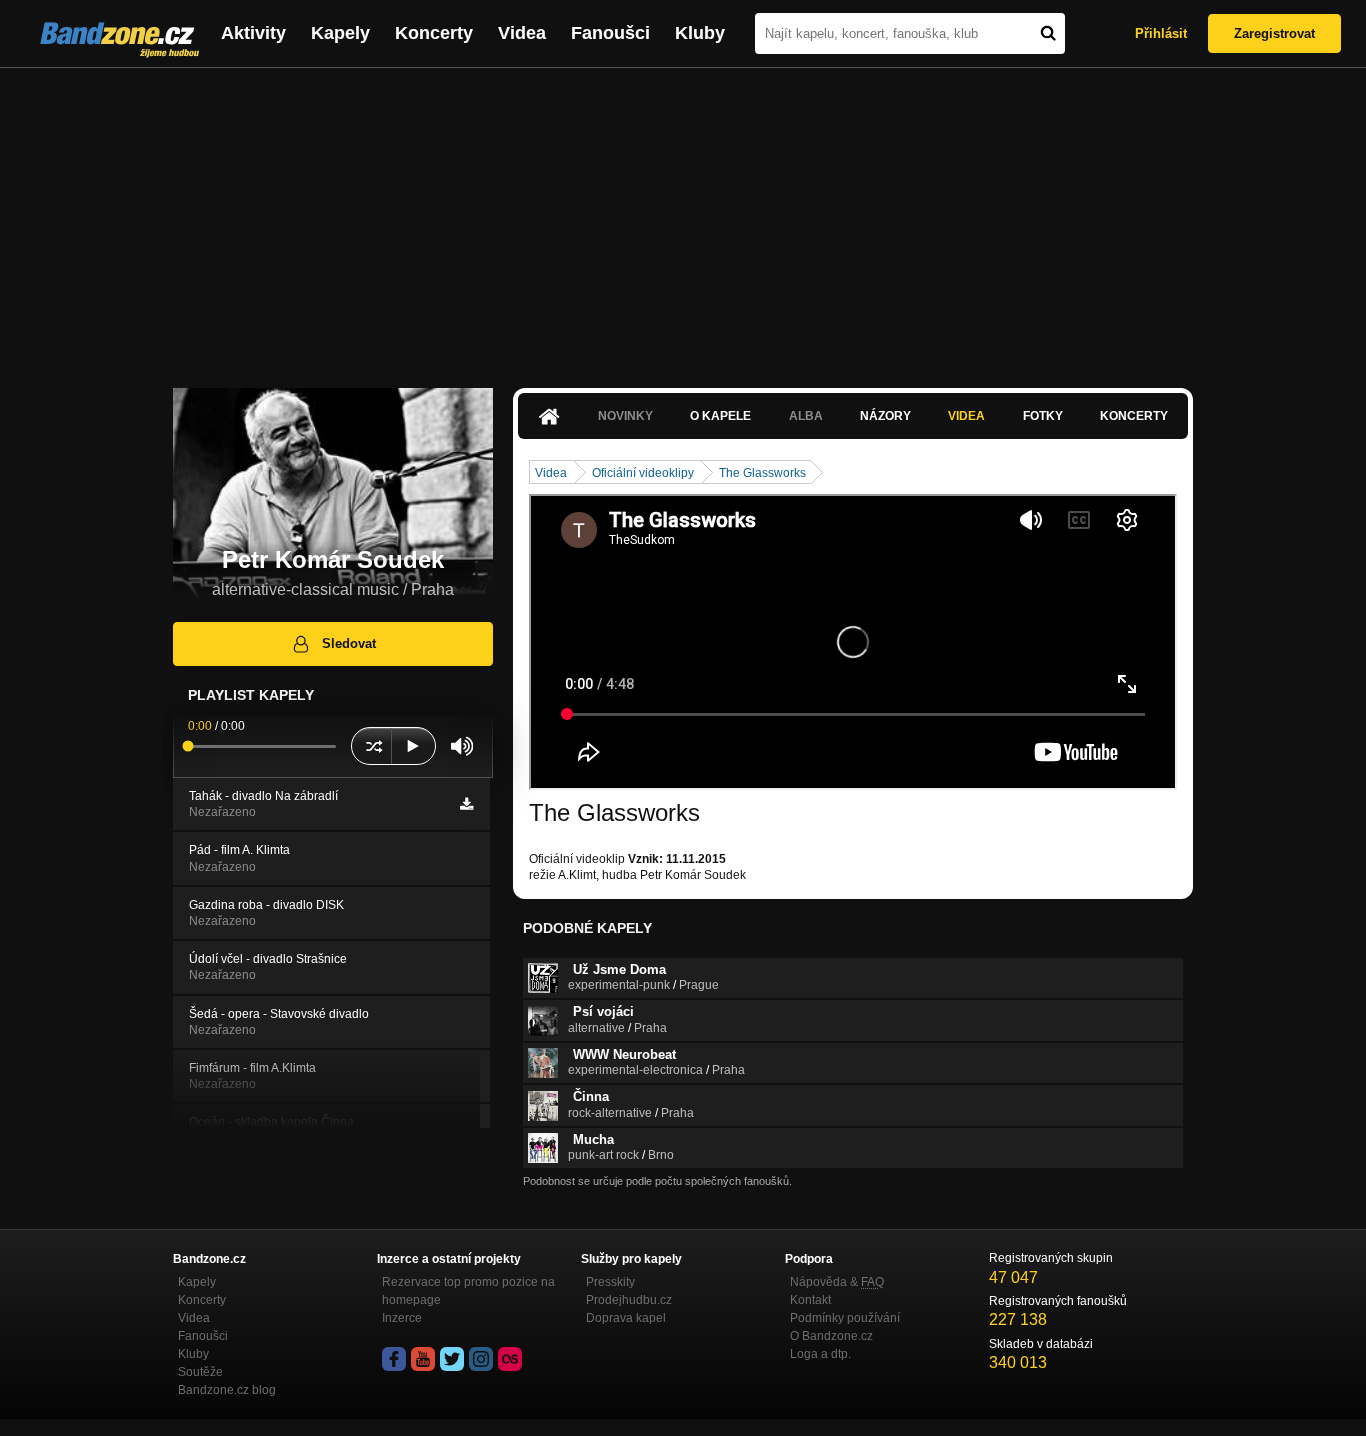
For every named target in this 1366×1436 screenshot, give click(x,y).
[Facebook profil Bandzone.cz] (394, 1359)
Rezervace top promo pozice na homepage (468, 1291)
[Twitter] (452, 1359)
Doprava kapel (626, 1318)
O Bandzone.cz (831, 1336)
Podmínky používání (845, 1318)
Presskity (610, 1282)
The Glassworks (762, 473)
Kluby (700, 33)
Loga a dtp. (820, 1354)
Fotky (1043, 416)
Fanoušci (610, 33)
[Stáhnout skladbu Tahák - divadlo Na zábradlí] (466, 804)
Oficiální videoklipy (643, 473)
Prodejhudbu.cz (629, 1300)
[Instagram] (481, 1359)
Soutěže (200, 1372)
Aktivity (253, 33)
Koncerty (434, 33)
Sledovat (349, 643)
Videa (522, 33)
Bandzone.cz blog (227, 1390)
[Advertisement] (683, 218)
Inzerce (402, 1318)
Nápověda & (837, 1282)
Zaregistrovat (1274, 33)
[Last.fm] (510, 1359)
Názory (885, 416)
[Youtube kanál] (423, 1359)
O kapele (720, 416)
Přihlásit (1161, 33)
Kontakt (810, 1300)
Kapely (340, 33)
